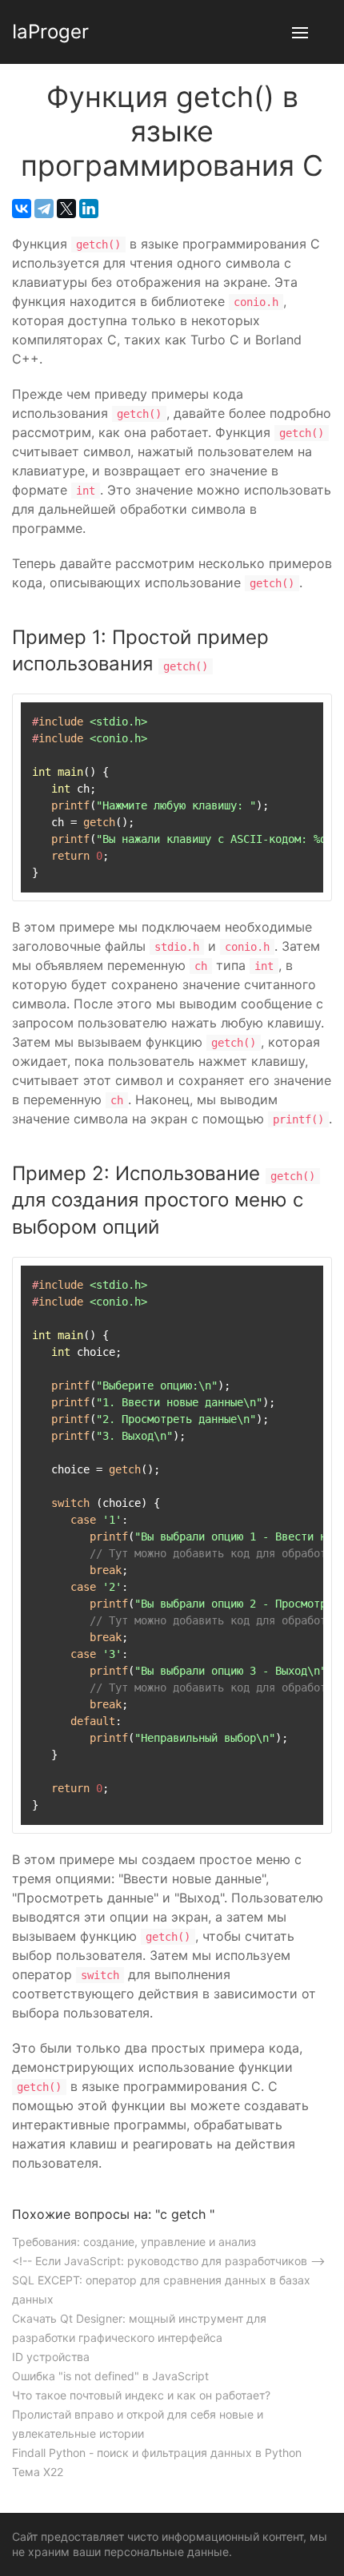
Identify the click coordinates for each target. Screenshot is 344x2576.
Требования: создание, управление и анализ (134, 2242)
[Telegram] (44, 209)
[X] (66, 209)
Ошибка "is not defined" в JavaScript (110, 2376)
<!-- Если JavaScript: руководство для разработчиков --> (169, 2261)
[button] (300, 32)
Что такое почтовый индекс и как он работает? (141, 2395)
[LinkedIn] (89, 209)
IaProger (50, 32)
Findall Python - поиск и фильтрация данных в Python (157, 2453)
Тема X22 (38, 2472)
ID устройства (51, 2357)
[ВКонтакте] (22, 209)
